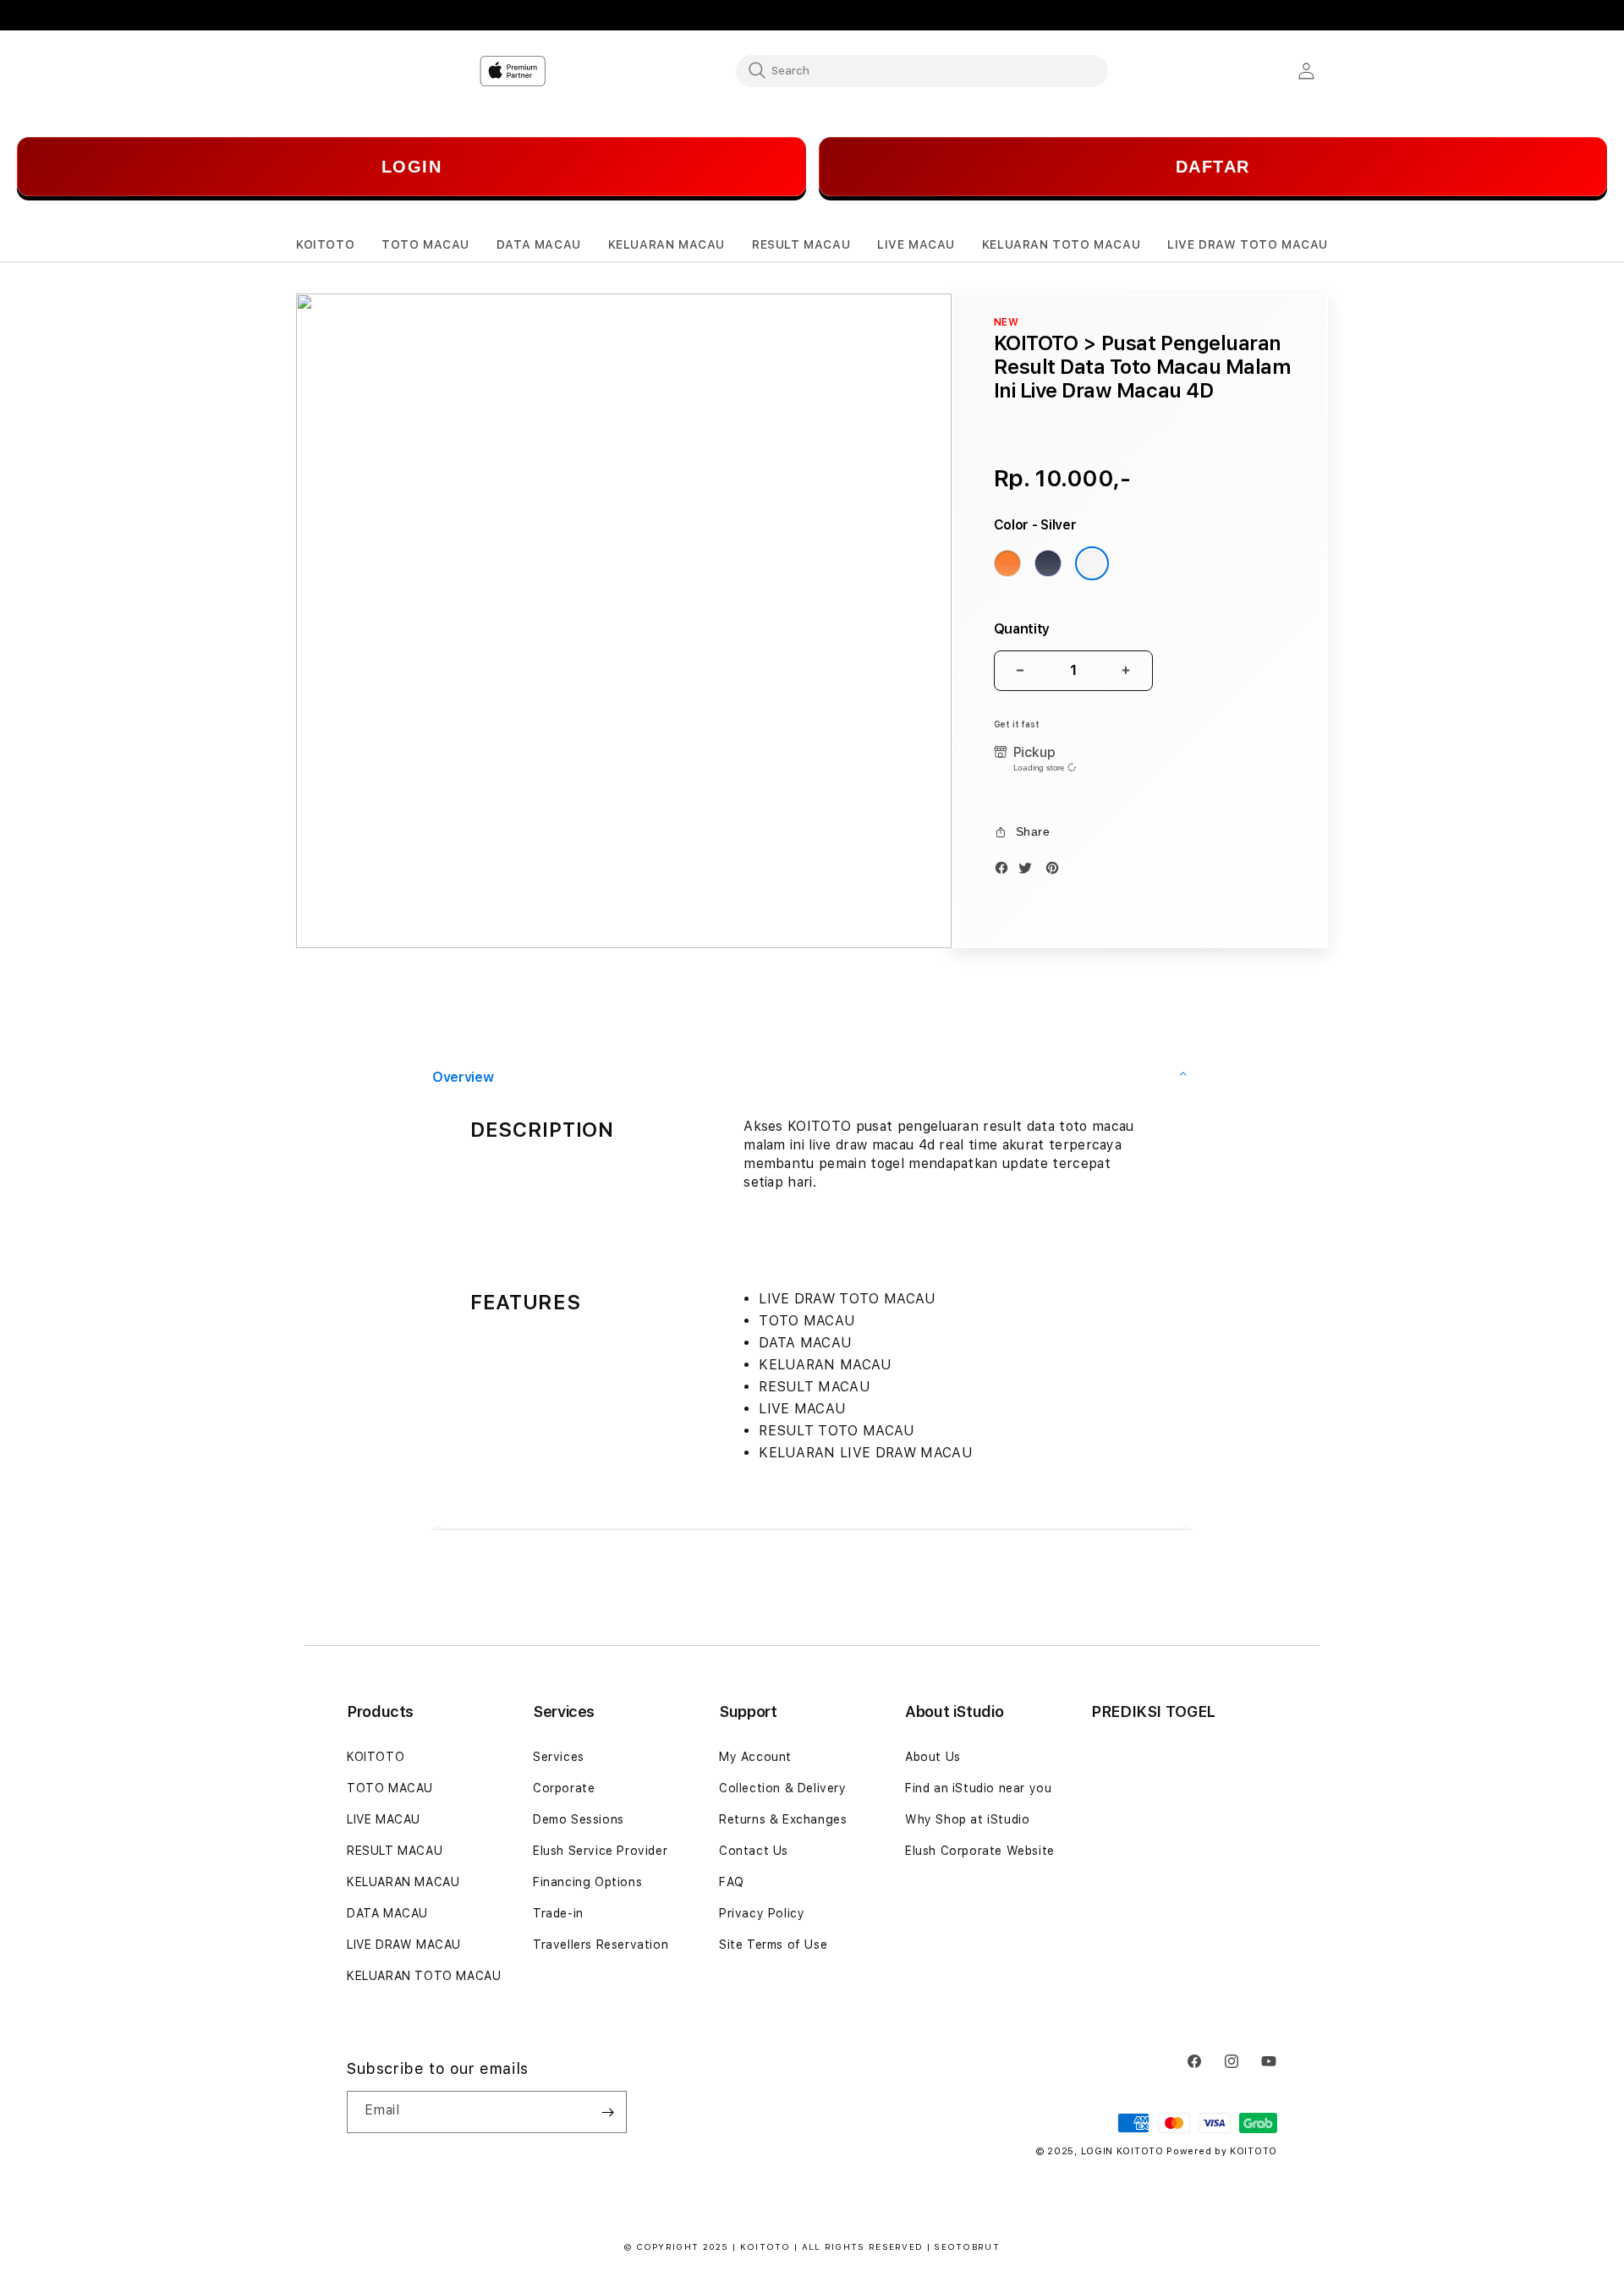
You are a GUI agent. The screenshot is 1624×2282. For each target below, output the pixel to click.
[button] (325, 245)
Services (559, 1757)
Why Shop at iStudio (967, 1819)
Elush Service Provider (600, 1851)
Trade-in (558, 1913)
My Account (755, 1757)
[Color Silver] (1092, 563)
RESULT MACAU (395, 1851)
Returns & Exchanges (783, 1819)
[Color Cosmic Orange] (1007, 563)
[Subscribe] (607, 2112)
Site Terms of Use (773, 1945)
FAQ (732, 1882)
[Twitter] (1029, 872)
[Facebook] (1006, 872)
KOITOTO (376, 1757)
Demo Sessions (579, 1819)
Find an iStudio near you (978, 1788)
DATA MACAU (387, 1913)
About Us (933, 1757)
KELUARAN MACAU (403, 1882)
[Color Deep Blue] (1048, 563)
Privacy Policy (762, 1913)
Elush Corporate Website (980, 1851)
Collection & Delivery (783, 1788)
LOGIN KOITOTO (1122, 2151)
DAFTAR (1213, 167)
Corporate (564, 1788)
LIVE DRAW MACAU (404, 1945)
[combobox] (922, 70)
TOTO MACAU (390, 1788)
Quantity (1022, 629)
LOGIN (412, 167)
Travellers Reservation (601, 1945)
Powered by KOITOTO (1222, 2151)
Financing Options (587, 1882)
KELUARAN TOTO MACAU (424, 1976)
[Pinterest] (1056, 872)
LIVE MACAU (384, 1819)
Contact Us (754, 1851)
